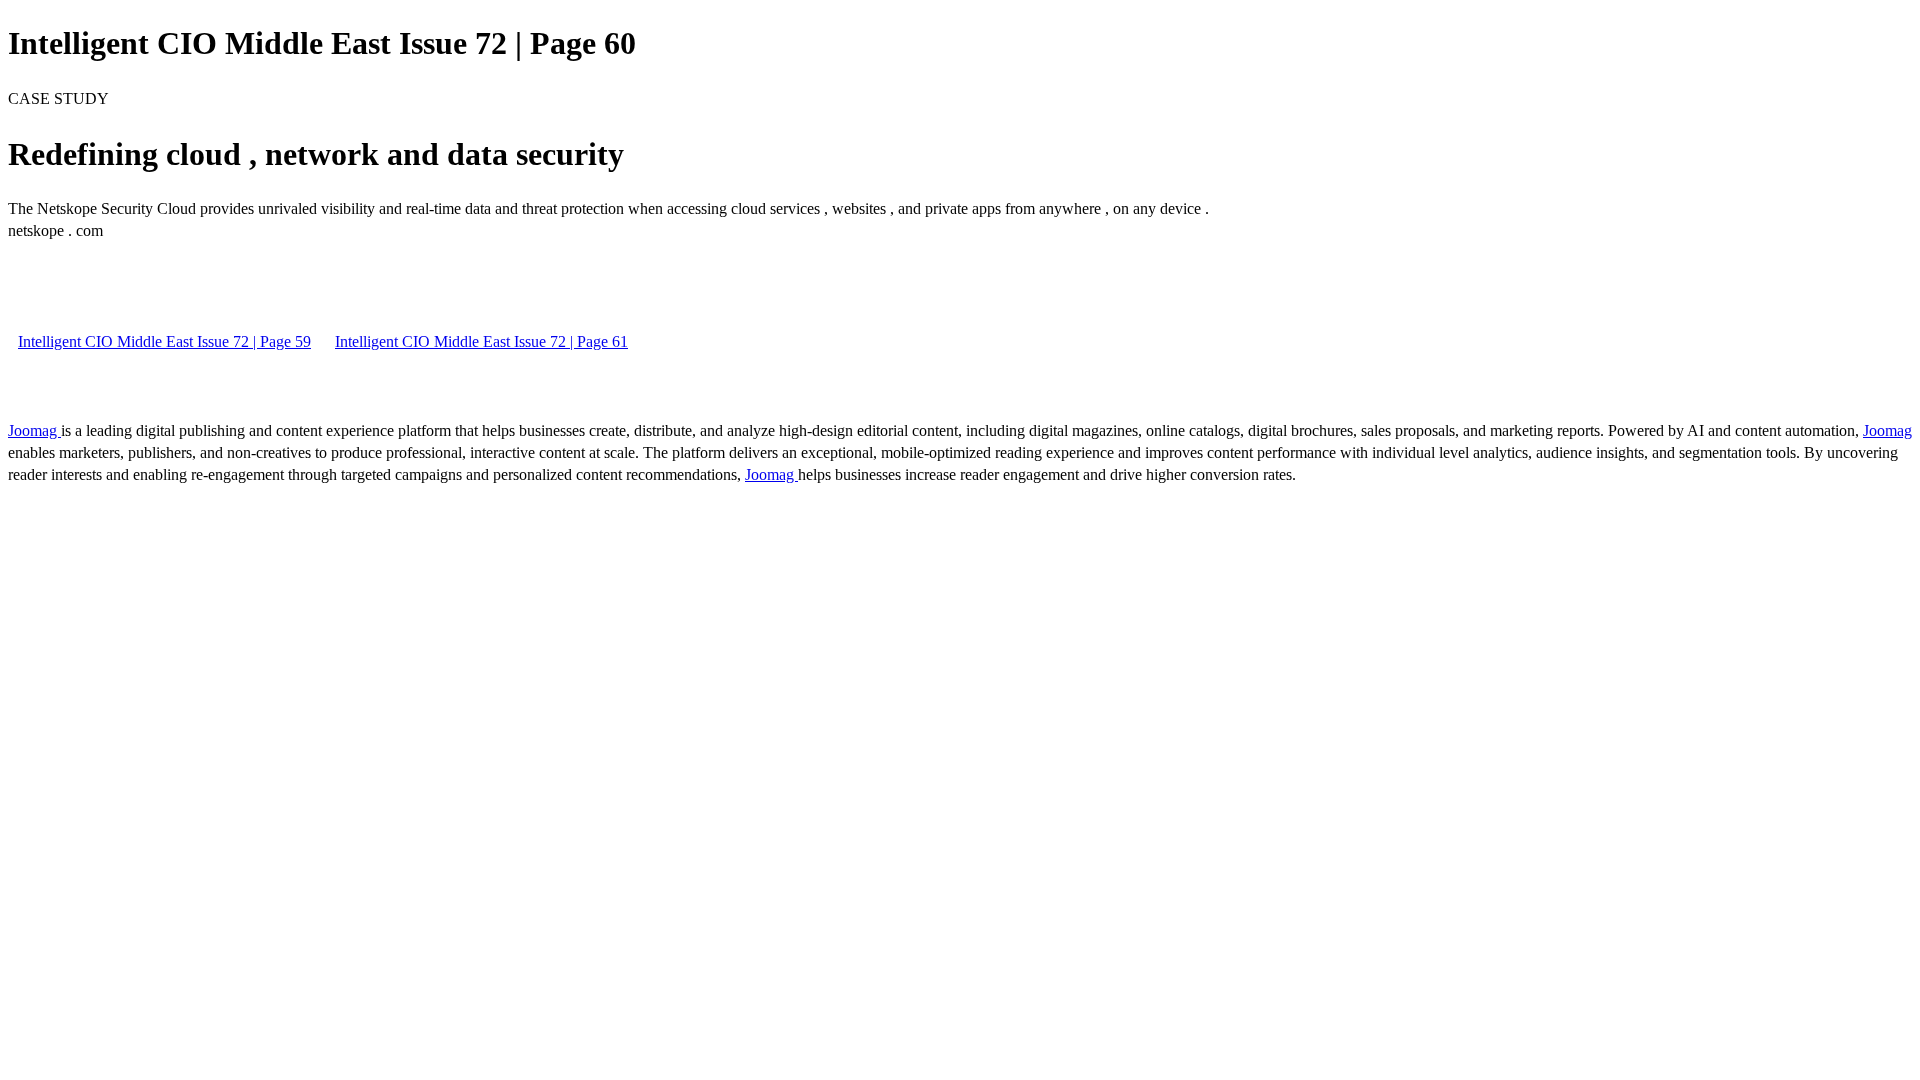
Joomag (34, 430)
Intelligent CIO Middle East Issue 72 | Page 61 (481, 341)
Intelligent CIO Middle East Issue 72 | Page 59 (164, 341)
